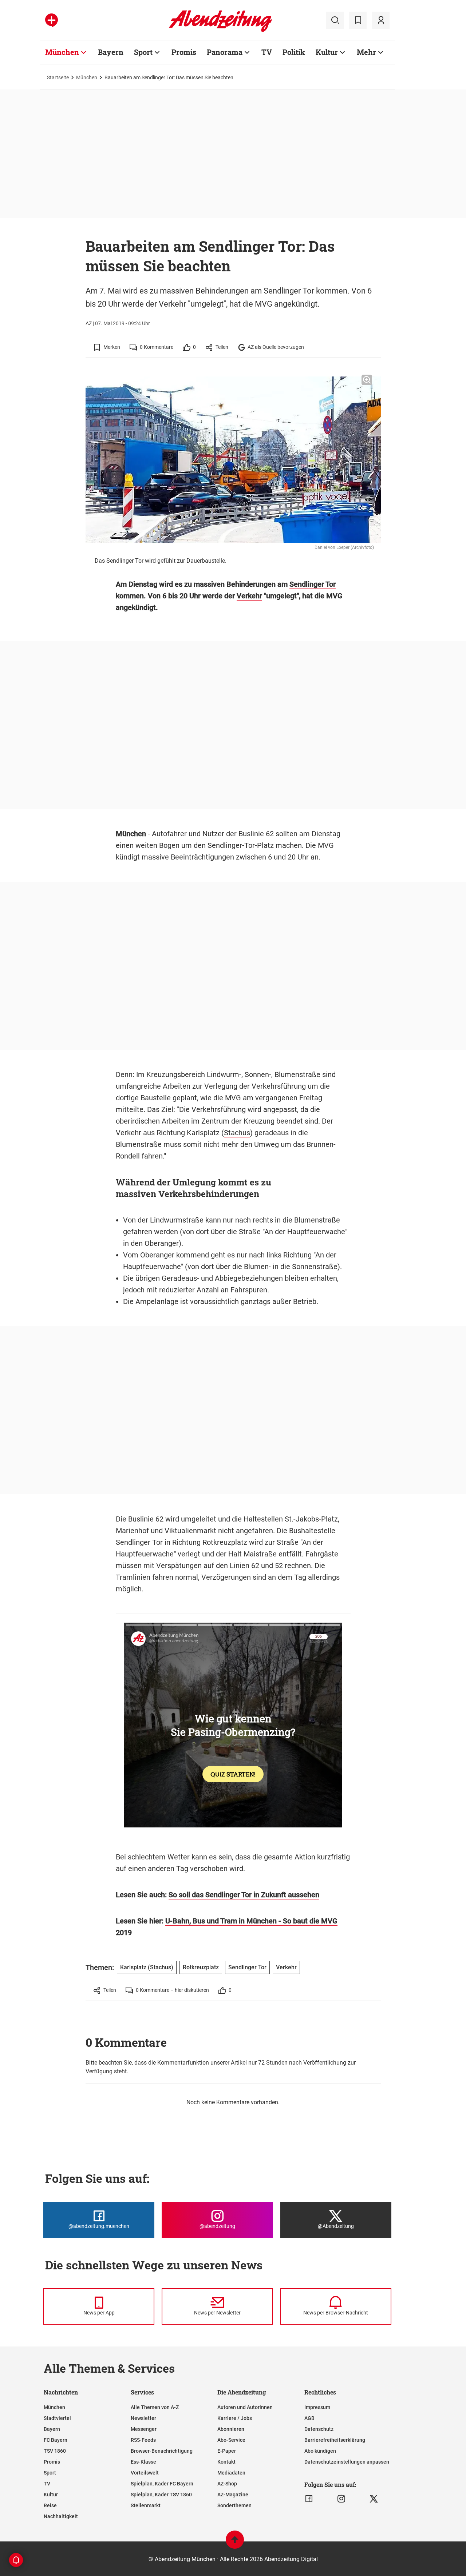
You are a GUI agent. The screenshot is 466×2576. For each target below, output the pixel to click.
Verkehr (249, 596)
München (62, 52)
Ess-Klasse (143, 2462)
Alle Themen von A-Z (155, 2407)
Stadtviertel (57, 2418)
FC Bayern (56, 2440)
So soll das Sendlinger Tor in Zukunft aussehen (244, 1895)
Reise (50, 2505)
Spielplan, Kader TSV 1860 (161, 2495)
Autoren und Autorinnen (245, 2407)
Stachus (237, 1133)
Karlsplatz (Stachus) (147, 1967)
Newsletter (143, 2418)
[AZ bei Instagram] (341, 2499)
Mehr (366, 52)
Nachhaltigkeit (61, 2516)
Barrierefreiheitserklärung (335, 2440)
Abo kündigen (320, 2451)
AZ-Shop (227, 2484)
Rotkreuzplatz (201, 1967)
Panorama (225, 52)
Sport (143, 52)
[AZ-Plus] (52, 20)
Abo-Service (231, 2440)
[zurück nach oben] (235, 2543)
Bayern (111, 52)
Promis (184, 52)
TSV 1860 (55, 2451)
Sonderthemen (234, 2505)
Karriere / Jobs (235, 2418)
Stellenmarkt (146, 2505)
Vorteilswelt (145, 2473)
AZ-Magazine (233, 2495)
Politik (294, 52)
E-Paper (227, 2451)
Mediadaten (231, 2473)
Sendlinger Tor (313, 584)
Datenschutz (319, 2429)
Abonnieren (231, 2429)
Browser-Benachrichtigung (162, 2451)
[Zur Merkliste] (358, 20)
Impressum (317, 2407)
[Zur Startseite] (220, 31)
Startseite (58, 77)
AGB (309, 2418)
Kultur (327, 52)
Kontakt (226, 2462)
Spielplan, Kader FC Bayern (162, 2484)
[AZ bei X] (374, 2499)
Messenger (144, 2429)
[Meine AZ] (381, 20)
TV (267, 52)
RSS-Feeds (143, 2440)
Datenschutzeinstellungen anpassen (347, 2462)
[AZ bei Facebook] (309, 2499)
